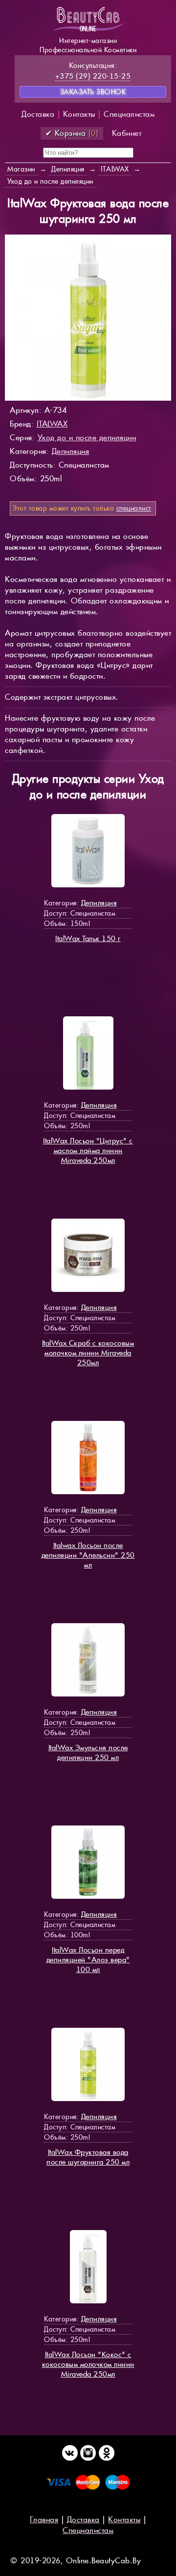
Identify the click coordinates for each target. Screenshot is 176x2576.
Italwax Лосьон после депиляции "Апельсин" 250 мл (88, 1555)
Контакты (79, 114)
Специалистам (129, 114)
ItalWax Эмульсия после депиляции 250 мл (88, 1752)
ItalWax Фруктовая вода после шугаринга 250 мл (88, 2157)
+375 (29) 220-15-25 (93, 76)
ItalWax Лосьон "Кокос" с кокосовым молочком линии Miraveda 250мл (88, 2364)
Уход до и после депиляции (87, 438)
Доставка (38, 114)
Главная (44, 2520)
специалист (134, 508)
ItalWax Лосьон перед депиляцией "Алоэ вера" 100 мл (88, 1960)
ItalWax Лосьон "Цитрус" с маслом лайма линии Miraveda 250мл (88, 1150)
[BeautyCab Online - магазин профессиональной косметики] (88, 31)
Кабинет (127, 133)
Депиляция (71, 451)
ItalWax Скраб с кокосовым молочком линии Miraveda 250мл (88, 1353)
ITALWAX (52, 424)
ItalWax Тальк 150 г (88, 938)
